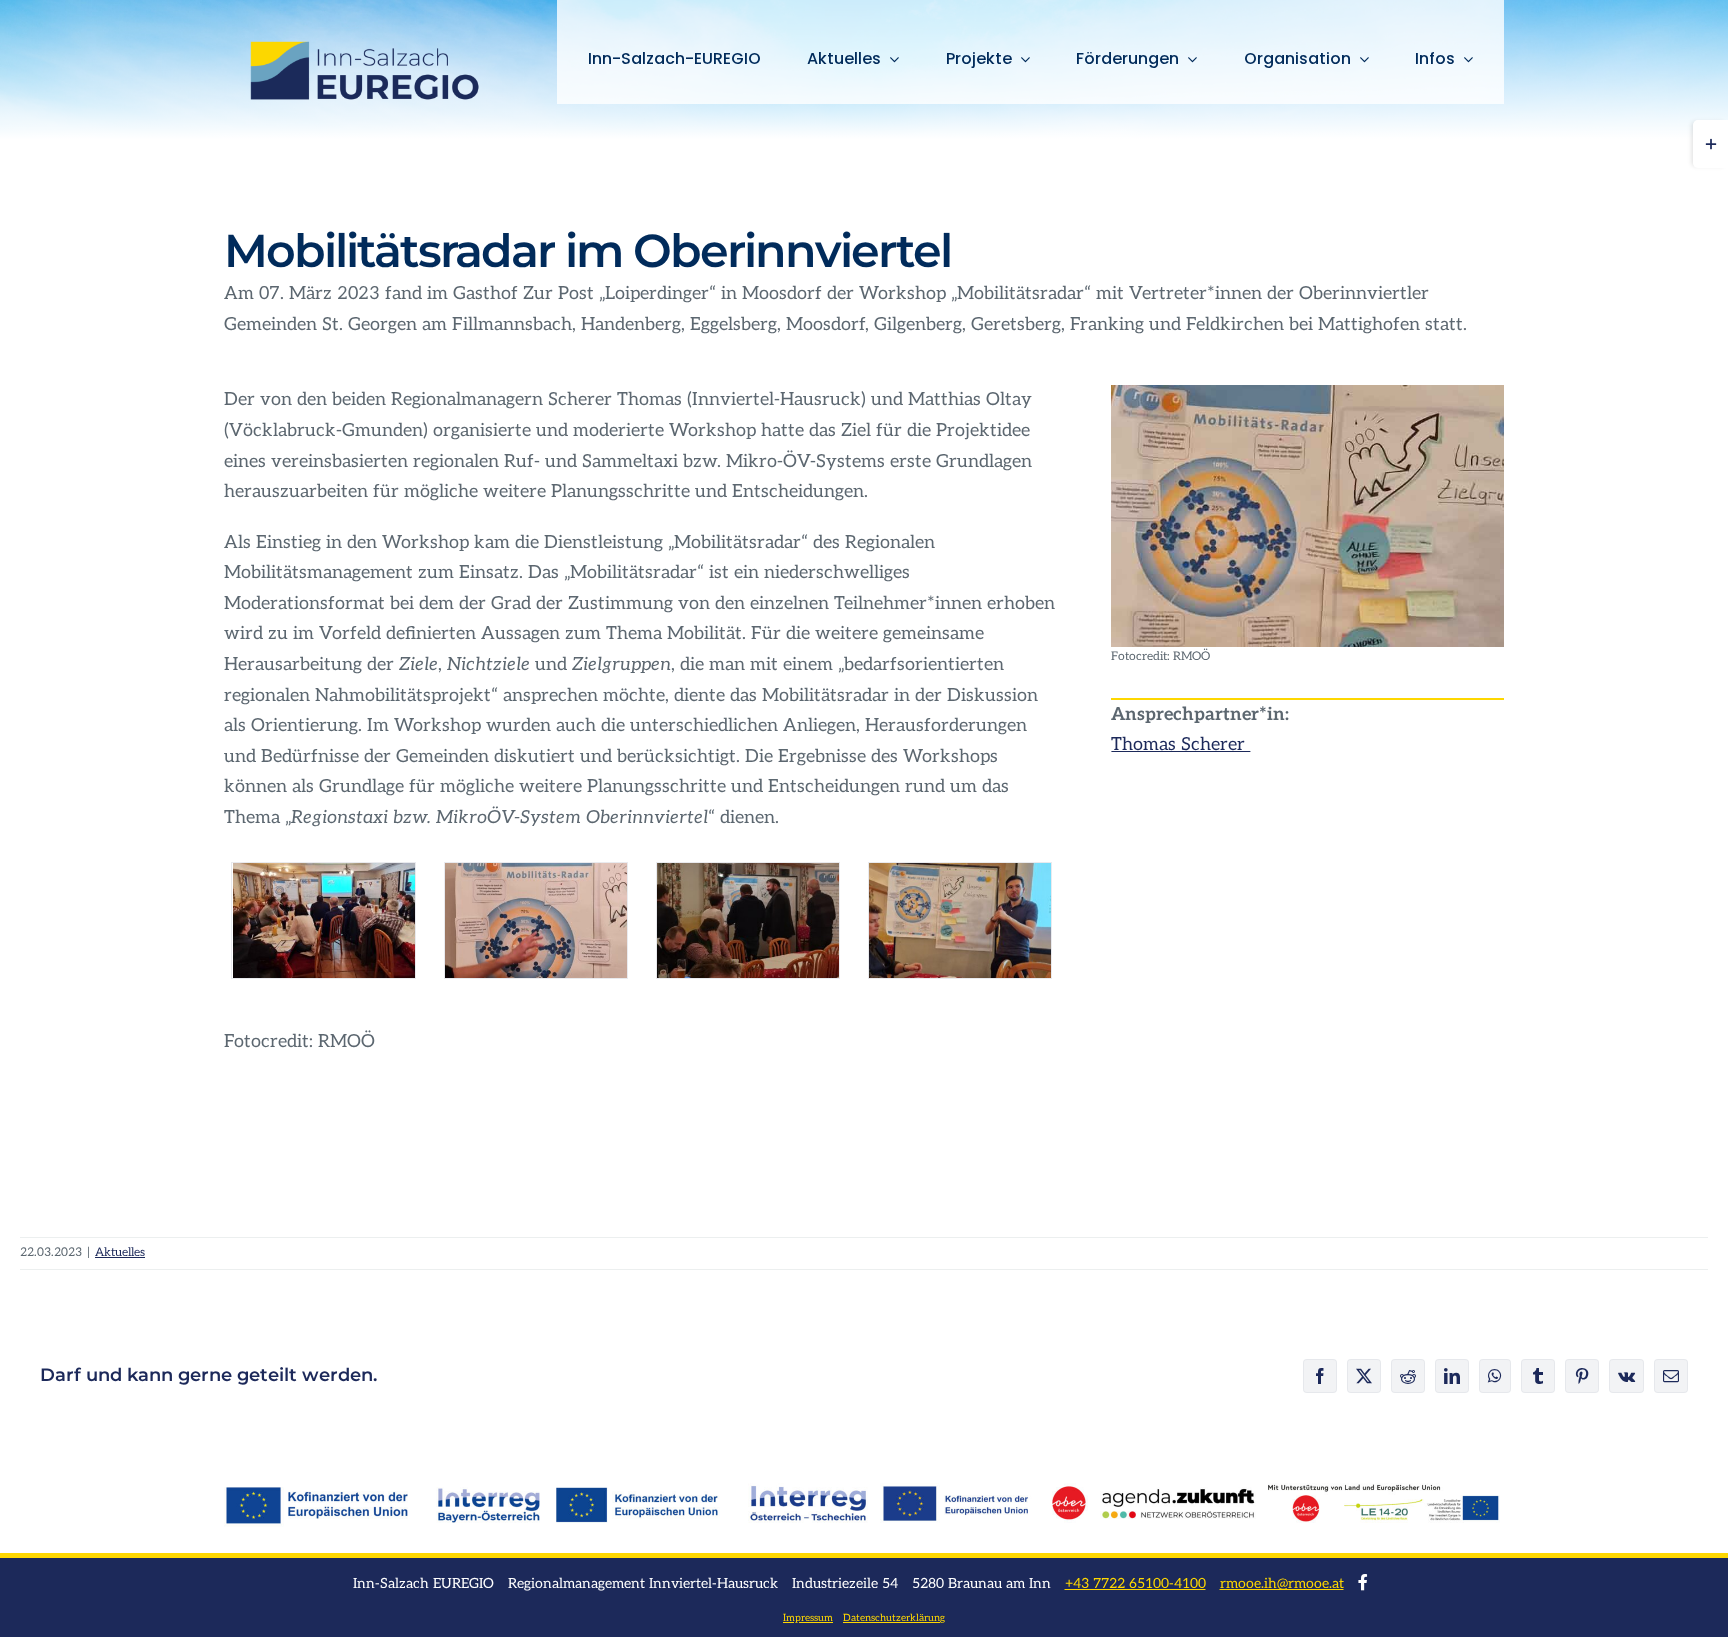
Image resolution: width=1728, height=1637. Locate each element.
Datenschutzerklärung (894, 1618)
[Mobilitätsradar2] (536, 920)
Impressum (808, 1618)
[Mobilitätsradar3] (748, 920)
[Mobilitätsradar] (1307, 393)
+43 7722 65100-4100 (1135, 1583)
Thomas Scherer (1180, 744)
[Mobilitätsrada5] (960, 920)
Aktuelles (120, 1252)
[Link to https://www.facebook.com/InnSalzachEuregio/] (1363, 1582)
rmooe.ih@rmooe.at (1282, 1583)
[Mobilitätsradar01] (323, 920)
